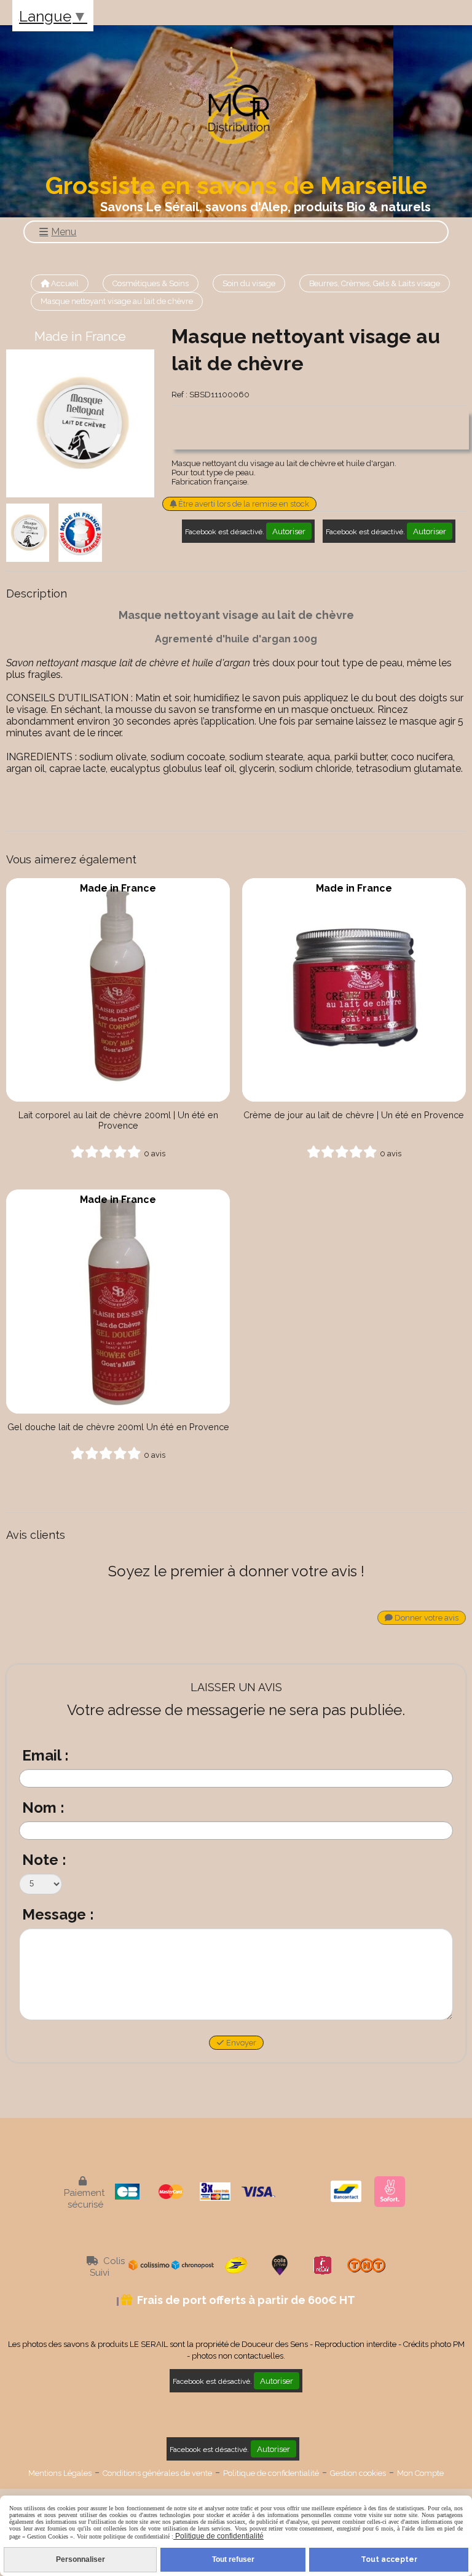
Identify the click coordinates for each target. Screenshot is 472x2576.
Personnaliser (81, 2559)
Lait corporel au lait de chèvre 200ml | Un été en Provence (118, 1120)
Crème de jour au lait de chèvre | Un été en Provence (354, 1115)
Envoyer (240, 2043)
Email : (45, 1755)
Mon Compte (420, 2473)
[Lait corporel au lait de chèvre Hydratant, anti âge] (118, 990)
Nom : (43, 1807)
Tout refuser (233, 2559)
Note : (44, 1860)
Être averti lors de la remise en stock (243, 504)
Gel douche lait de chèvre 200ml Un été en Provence (118, 1427)
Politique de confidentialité (271, 2473)
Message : (58, 1914)
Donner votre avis (426, 1618)
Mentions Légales (60, 2473)
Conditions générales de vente (157, 2473)
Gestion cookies (358, 2473)
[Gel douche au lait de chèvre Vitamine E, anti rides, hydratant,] (118, 1301)
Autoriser (289, 531)
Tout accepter (389, 2559)
